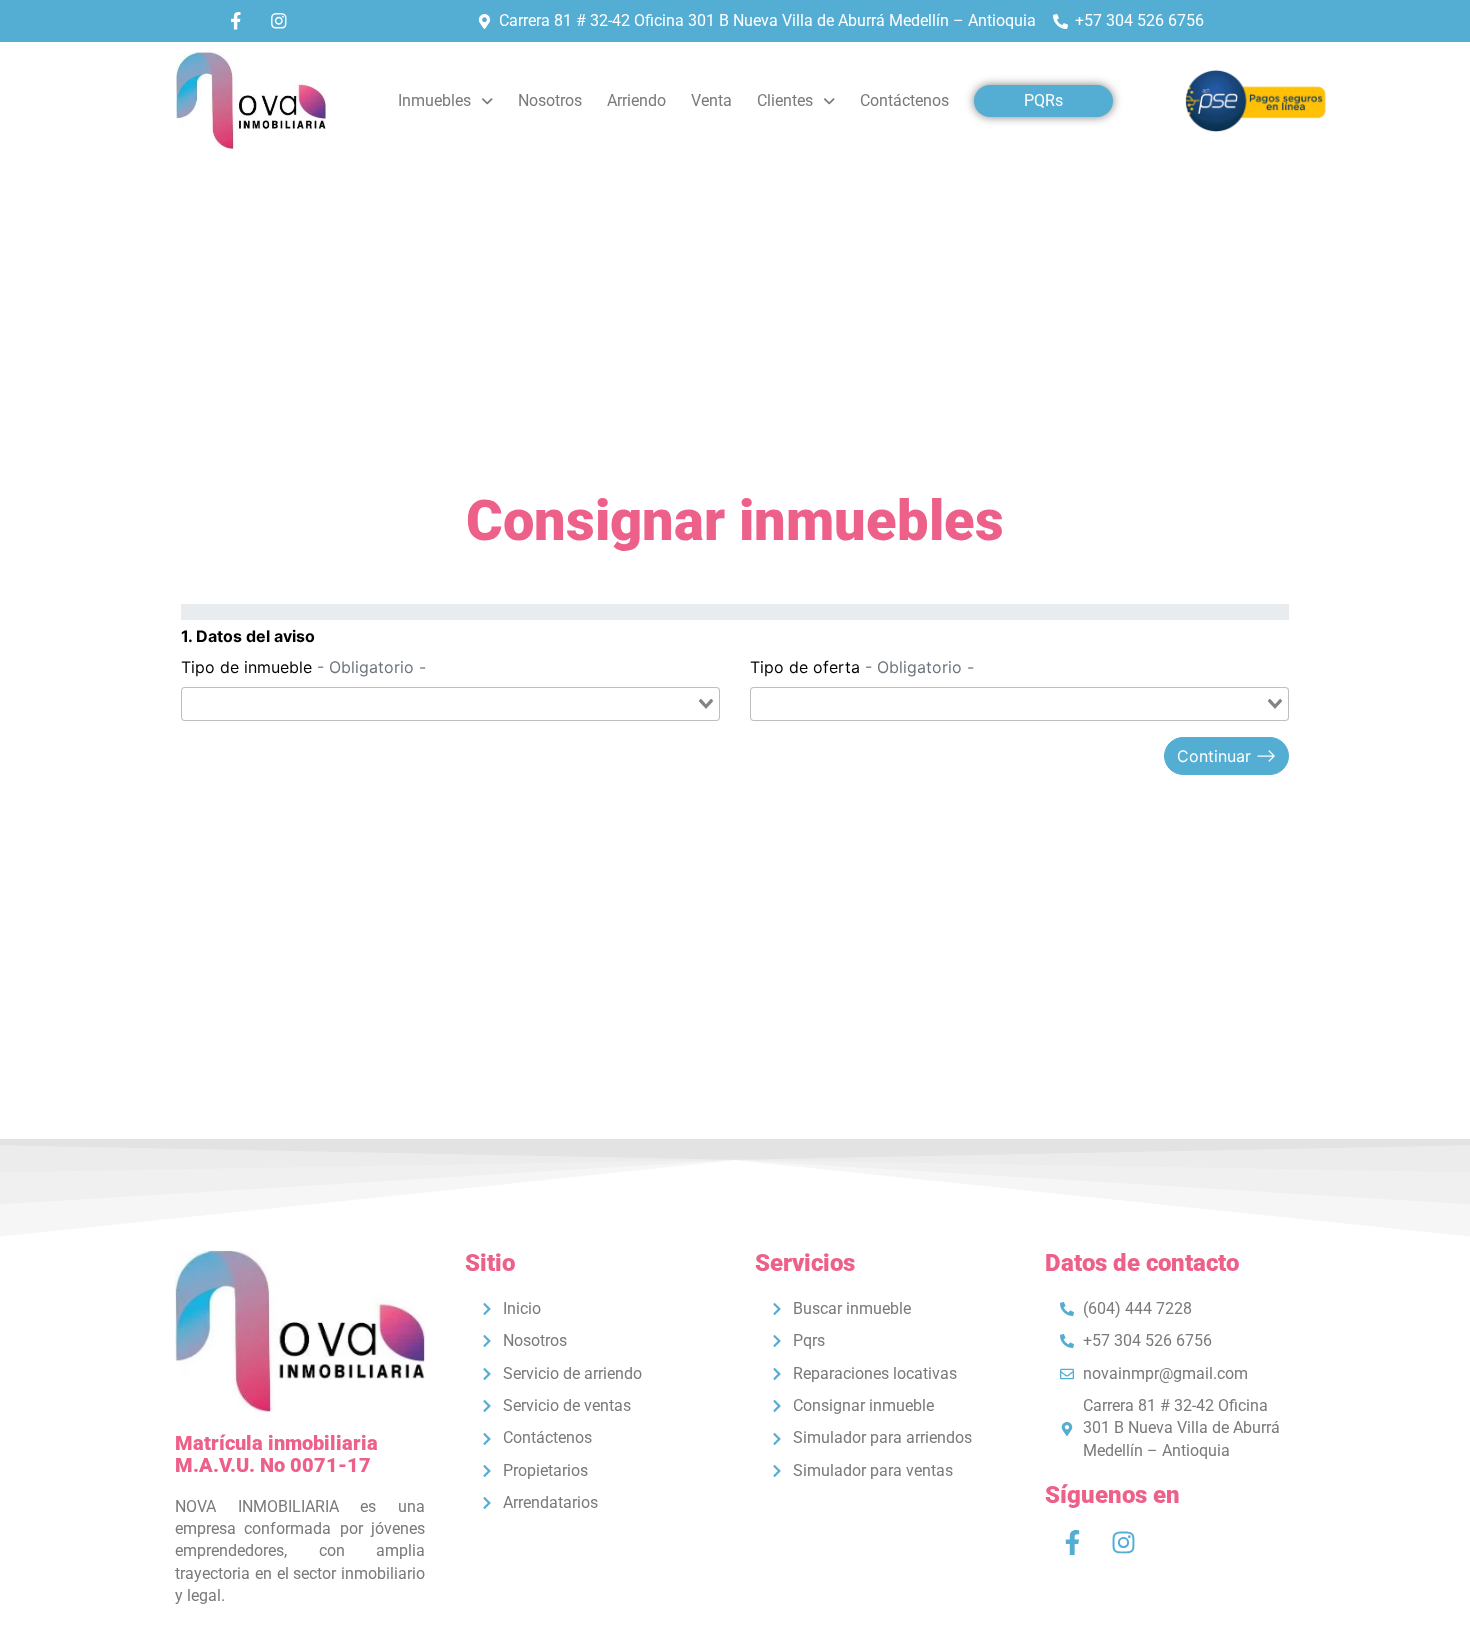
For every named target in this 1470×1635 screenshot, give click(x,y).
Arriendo (636, 100)
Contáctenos (904, 100)
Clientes (785, 100)
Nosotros (550, 100)
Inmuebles (434, 100)
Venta (711, 100)
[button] (445, 101)
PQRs (1043, 100)
